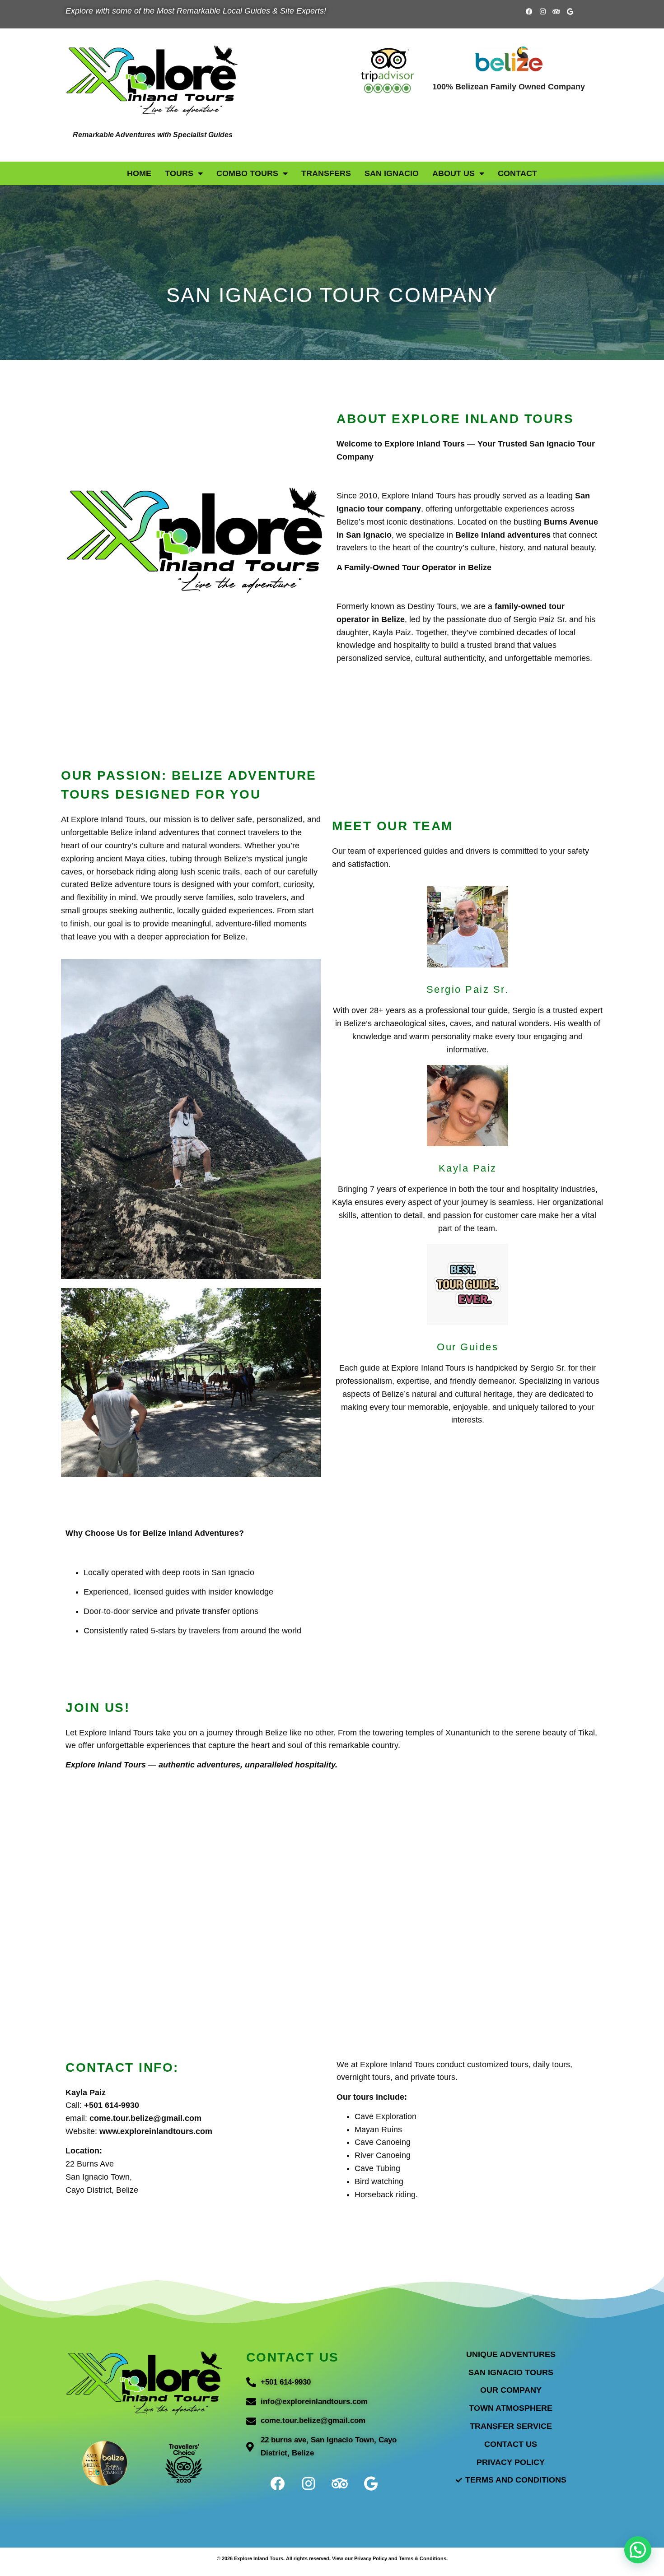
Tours (179, 173)
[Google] (570, 11)
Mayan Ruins (378, 2130)
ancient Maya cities (131, 859)
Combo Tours (247, 173)
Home (139, 173)
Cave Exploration (386, 2116)
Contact (517, 173)
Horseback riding (385, 2195)
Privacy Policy (371, 2558)
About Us (454, 173)
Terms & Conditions (423, 2558)
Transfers (326, 173)
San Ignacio (392, 173)
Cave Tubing (377, 2168)
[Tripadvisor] (556, 11)
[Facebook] (529, 11)
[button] (638, 2550)
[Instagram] (543, 11)
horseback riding (126, 872)
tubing (181, 859)
